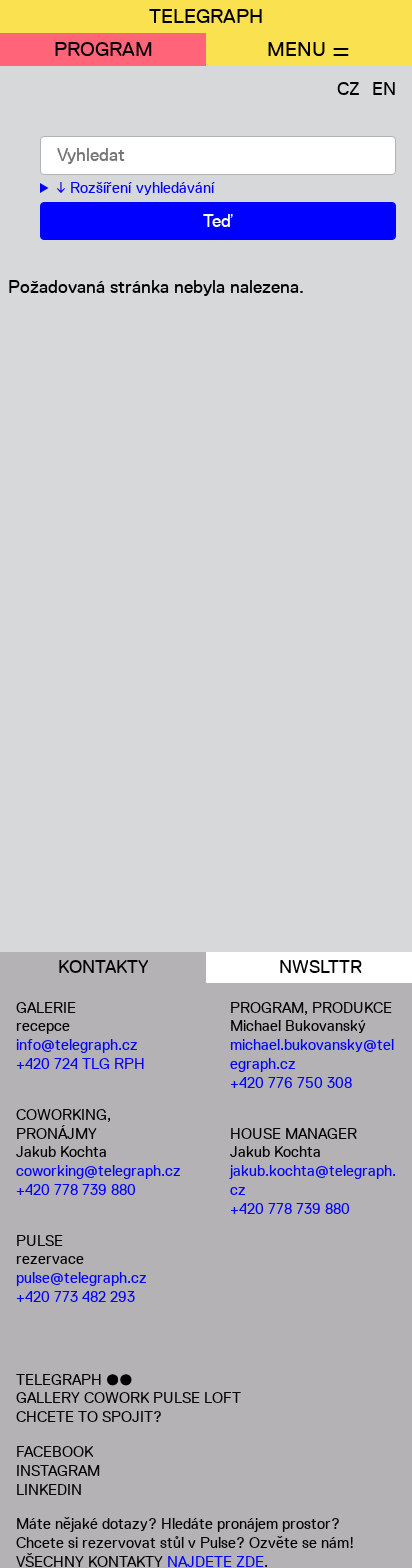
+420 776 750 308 (291, 1082)
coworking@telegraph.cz (98, 1170)
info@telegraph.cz (77, 1044)
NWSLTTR (320, 967)
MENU (296, 49)
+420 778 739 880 (76, 1189)
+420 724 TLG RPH (80, 1063)
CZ (348, 89)
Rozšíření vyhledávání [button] (142, 188)
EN (384, 89)
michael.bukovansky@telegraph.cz (312, 1054)
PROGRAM (103, 49)
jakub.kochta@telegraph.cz (313, 1180)
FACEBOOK (54, 1451)
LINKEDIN (49, 1489)
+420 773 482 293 (75, 1296)
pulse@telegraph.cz (81, 1277)
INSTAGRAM (58, 1470)
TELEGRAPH (206, 16)
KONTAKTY (103, 967)
